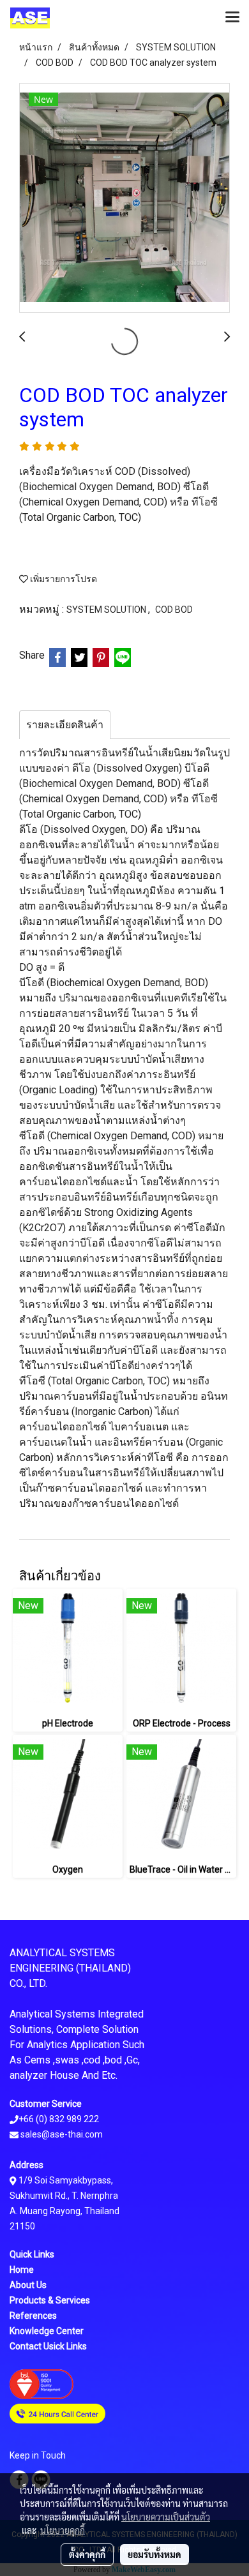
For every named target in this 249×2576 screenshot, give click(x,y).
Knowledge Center (47, 2331)
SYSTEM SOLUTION (107, 610)
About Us (28, 2285)
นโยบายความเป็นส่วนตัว (166, 2517)
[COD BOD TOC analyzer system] (124, 198)
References (33, 2316)
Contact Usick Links (48, 2346)
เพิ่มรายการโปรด (63, 579)
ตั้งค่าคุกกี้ (87, 2554)
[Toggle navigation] (232, 18)
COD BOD (174, 610)
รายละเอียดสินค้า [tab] (65, 725)
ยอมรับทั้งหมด (155, 2554)
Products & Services (50, 2300)
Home (22, 2270)
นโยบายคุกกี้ (63, 2530)
